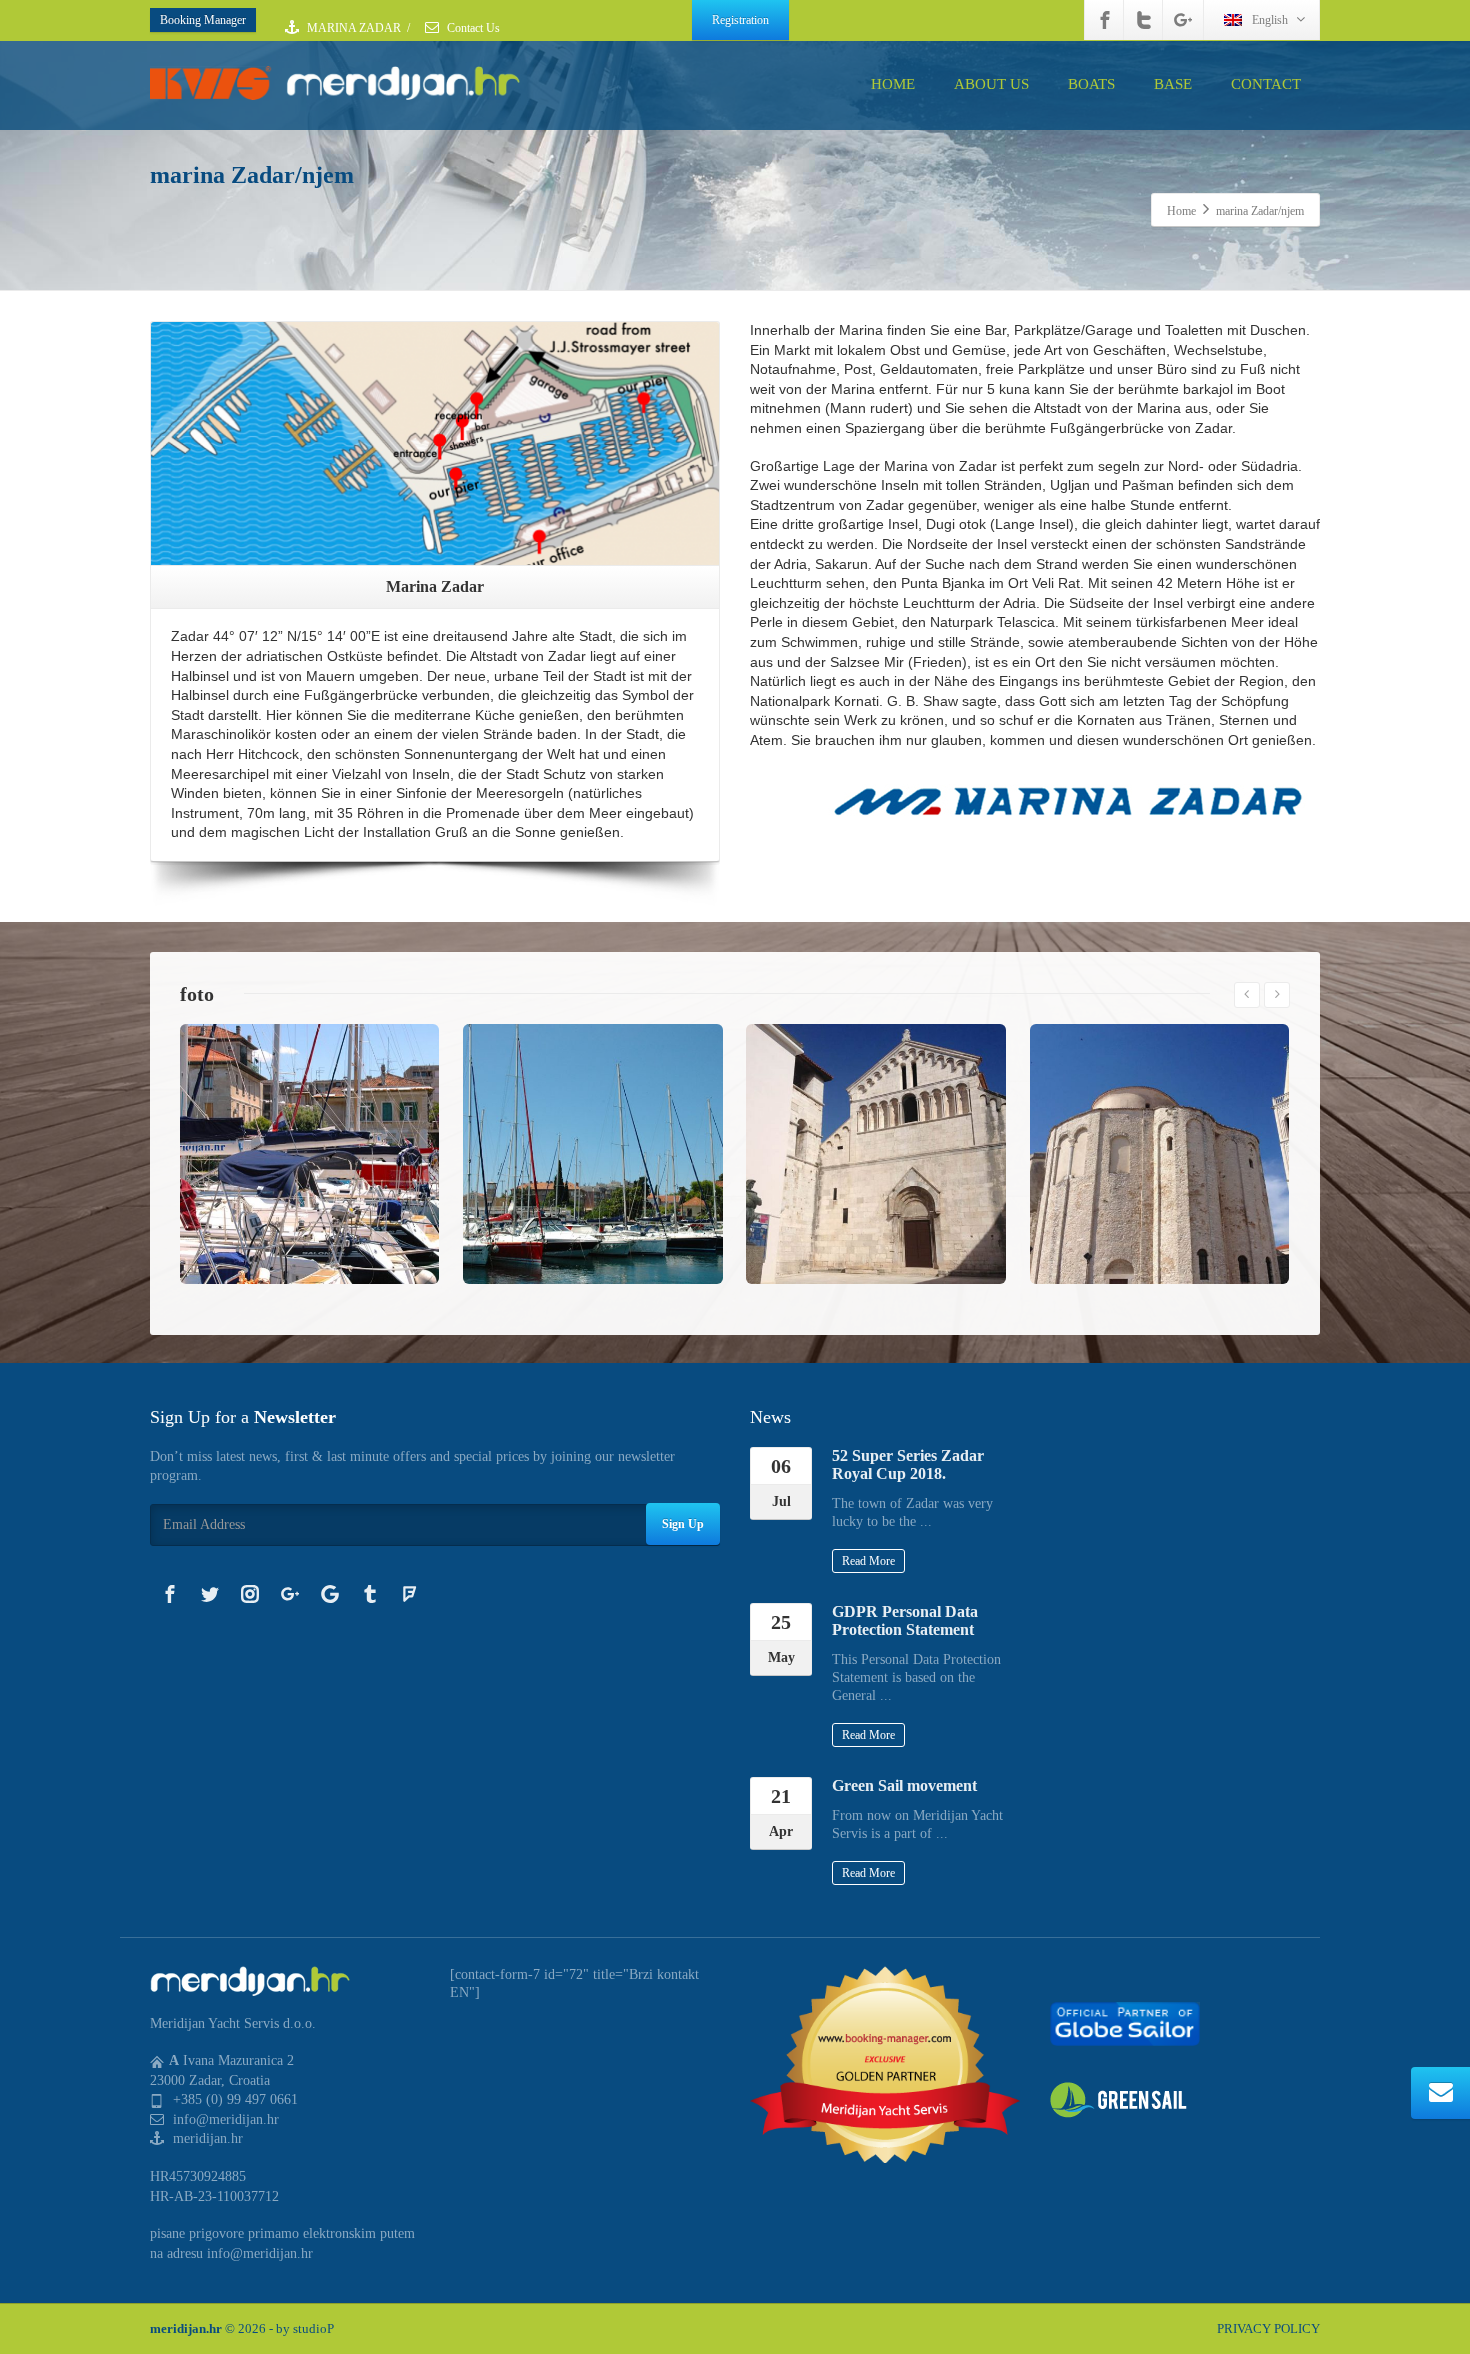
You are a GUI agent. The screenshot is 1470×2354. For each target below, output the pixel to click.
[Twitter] (1144, 20)
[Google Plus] (1183, 20)
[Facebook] (1105, 20)
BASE (1173, 84)
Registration (740, 20)
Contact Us (472, 28)
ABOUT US (991, 84)
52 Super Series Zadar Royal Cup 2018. (908, 1464)
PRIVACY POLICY (1268, 2328)
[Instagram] (250, 1594)
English (1270, 20)
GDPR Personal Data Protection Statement (905, 1620)
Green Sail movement (904, 1785)
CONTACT (1266, 84)
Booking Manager (203, 20)
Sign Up (683, 1524)
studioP (313, 2328)
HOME (893, 84)
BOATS (1091, 84)
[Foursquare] (410, 1594)
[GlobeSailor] (1125, 2022)
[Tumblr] (370, 1594)
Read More (868, 1561)
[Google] (330, 1594)
